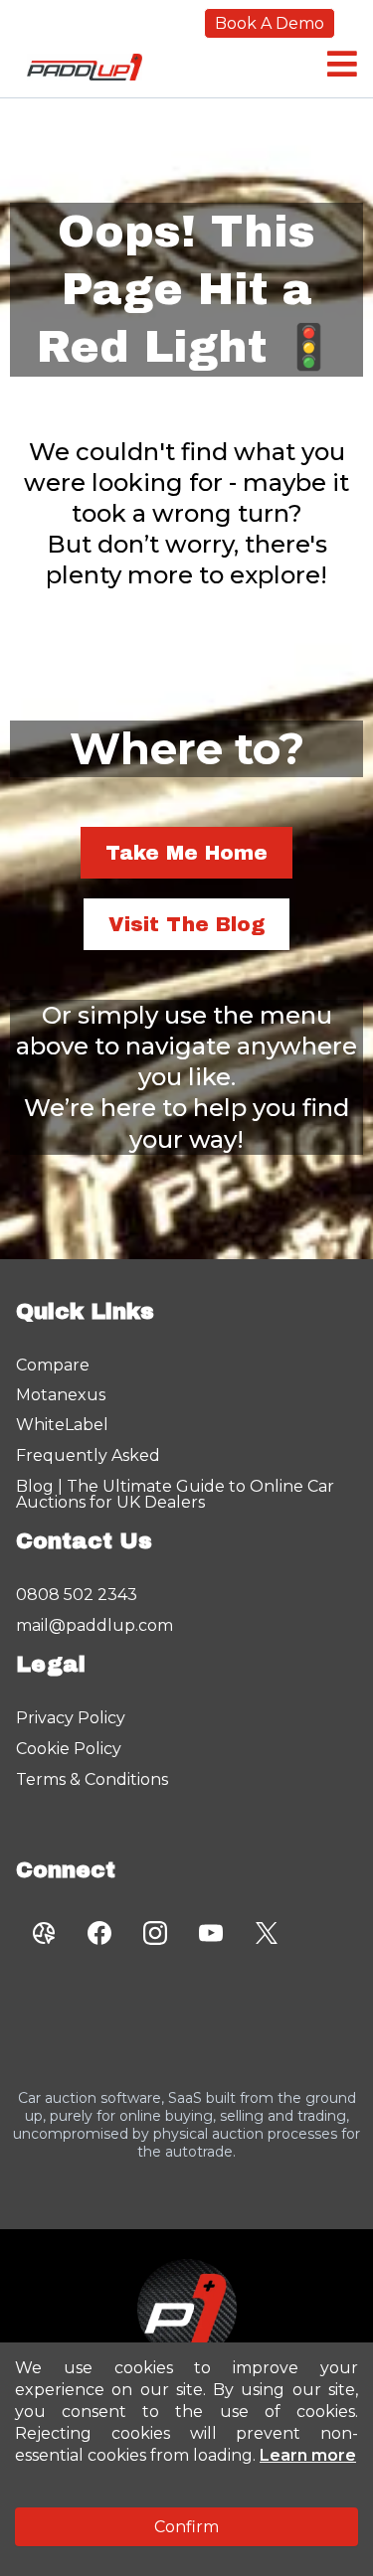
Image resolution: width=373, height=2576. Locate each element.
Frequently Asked (88, 1455)
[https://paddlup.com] (186, 2309)
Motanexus (61, 1395)
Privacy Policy (71, 1718)
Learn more (308, 2455)
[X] (267, 1933)
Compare (53, 1365)
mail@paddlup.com (94, 1625)
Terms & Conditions (92, 1779)
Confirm (186, 2527)
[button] (339, 64)
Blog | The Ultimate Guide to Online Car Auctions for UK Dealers (175, 1494)
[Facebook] (99, 1933)
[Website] (44, 1933)
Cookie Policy (69, 1749)
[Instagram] (155, 1933)
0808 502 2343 (77, 1595)
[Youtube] (211, 1933)
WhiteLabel (62, 1425)
